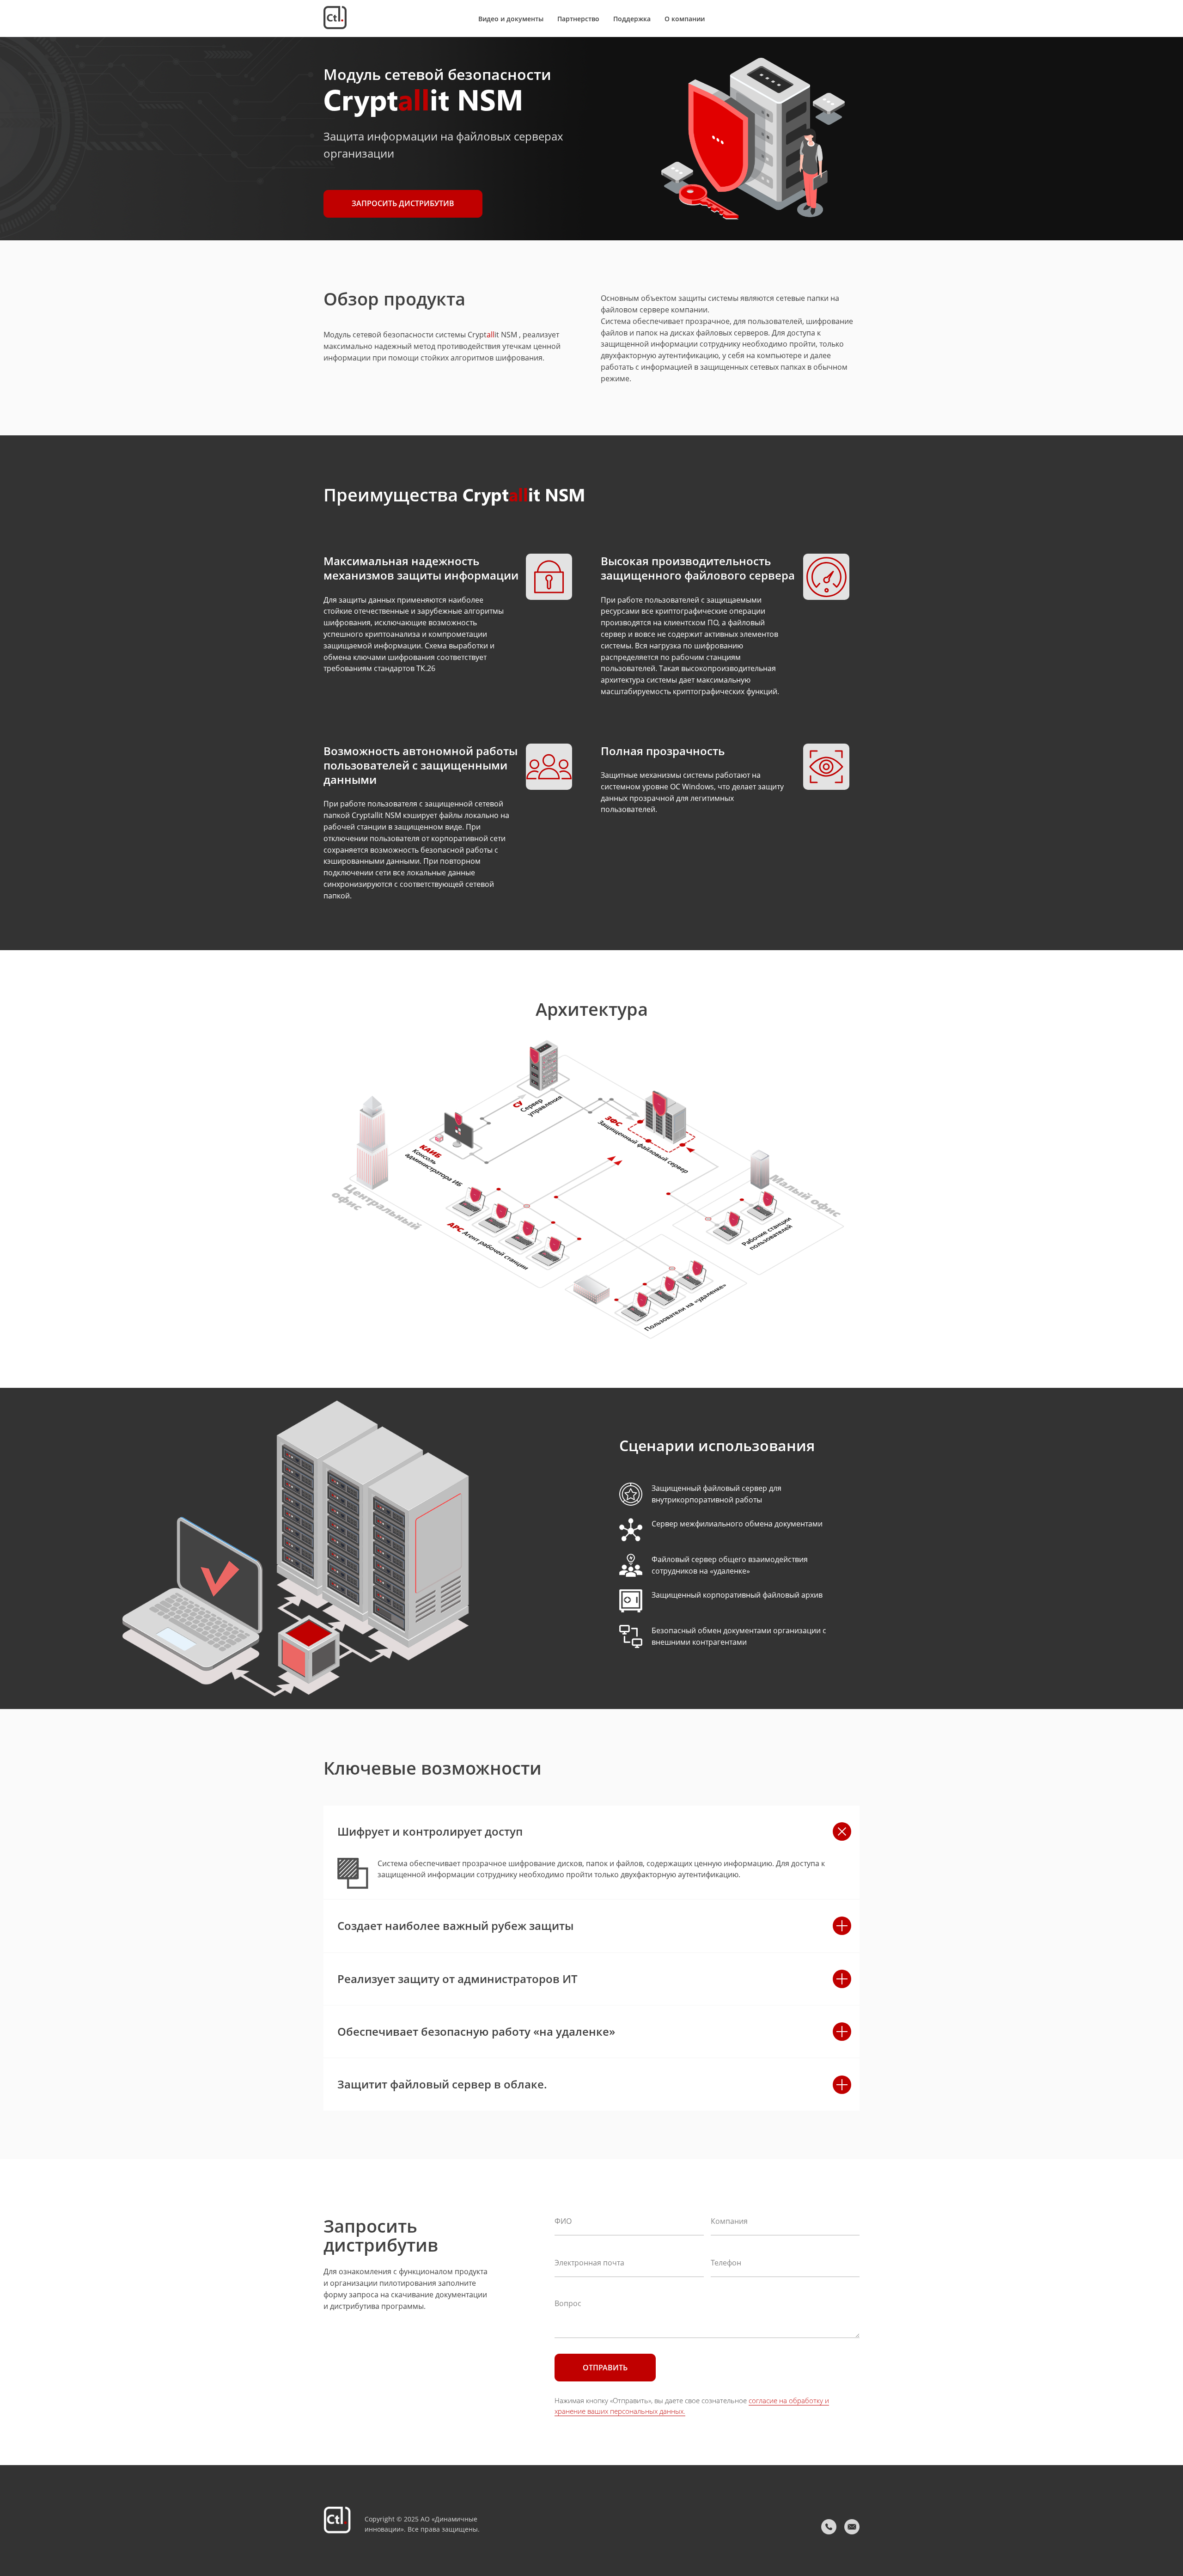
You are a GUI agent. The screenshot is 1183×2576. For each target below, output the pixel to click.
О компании (685, 19)
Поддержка (632, 19)
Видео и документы (511, 19)
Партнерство (578, 19)
